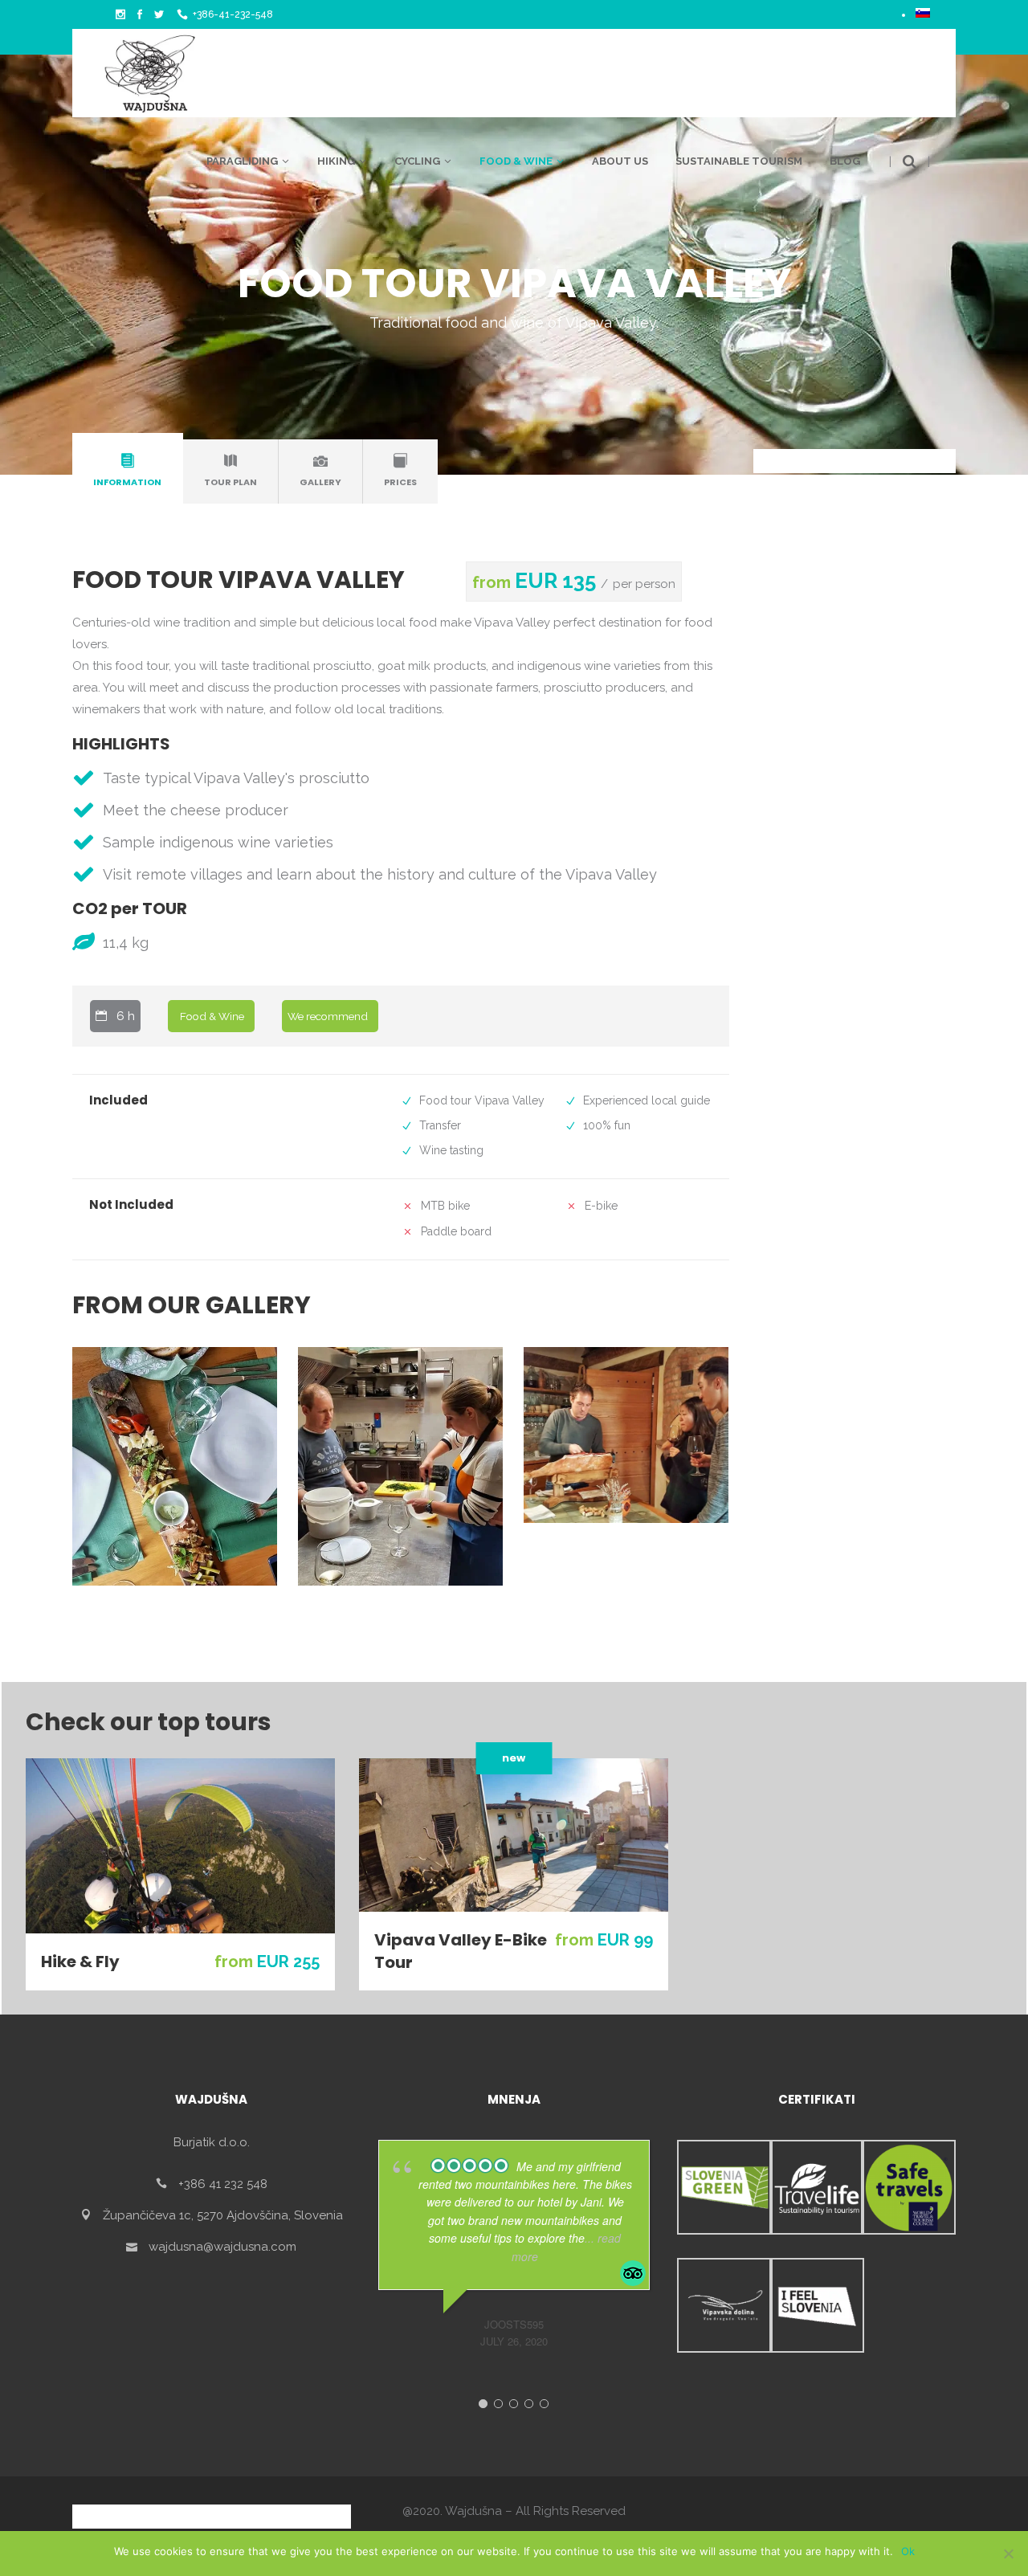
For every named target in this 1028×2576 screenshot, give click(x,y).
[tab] (128, 472)
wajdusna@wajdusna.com (222, 2247)
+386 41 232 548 (223, 2184)
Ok (908, 2551)
